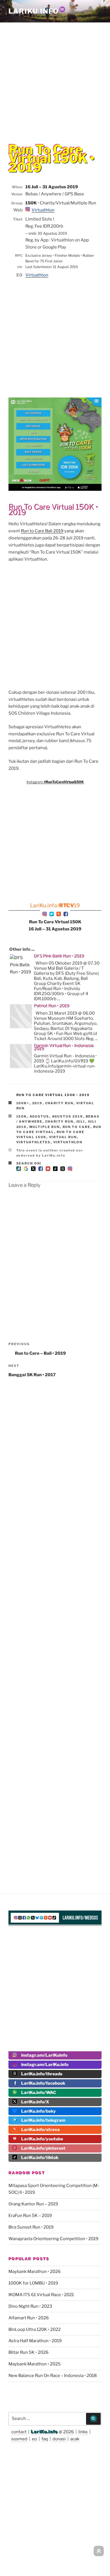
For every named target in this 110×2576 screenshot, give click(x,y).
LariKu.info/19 (55, 905)
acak (75, 2439)
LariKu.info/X (35, 2102)
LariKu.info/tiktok (40, 2158)
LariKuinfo (37, 11)
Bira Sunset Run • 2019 (31, 2227)
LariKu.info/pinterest (43, 2148)
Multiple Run (45, 1127)
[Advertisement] (55, 79)
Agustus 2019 (68, 1116)
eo (34, 2439)
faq (45, 2439)
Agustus (39, 1116)
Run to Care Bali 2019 (42, 531)
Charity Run (59, 1103)
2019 (37, 1103)
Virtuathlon (43, 210)
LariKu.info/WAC (39, 2093)
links (83, 2432)
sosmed (19, 2439)
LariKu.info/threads (42, 2074)
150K (22, 1116)
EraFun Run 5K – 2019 (30, 2216)
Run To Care (77, 1127)
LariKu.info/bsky (38, 2111)
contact (19, 2432)
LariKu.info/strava (40, 2130)
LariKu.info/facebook (43, 2083)
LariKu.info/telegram (43, 2120)
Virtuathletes (34, 1142)
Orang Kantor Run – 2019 (33, 2204)
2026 (69, 2432)
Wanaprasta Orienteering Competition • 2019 (53, 2239)
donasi (59, 2439)
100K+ (23, 1103)
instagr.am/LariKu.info (45, 2065)
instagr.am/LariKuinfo (44, 2055)
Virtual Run (63, 1137)
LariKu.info (44, 2432)
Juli (81, 1121)
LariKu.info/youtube (42, 2139)
